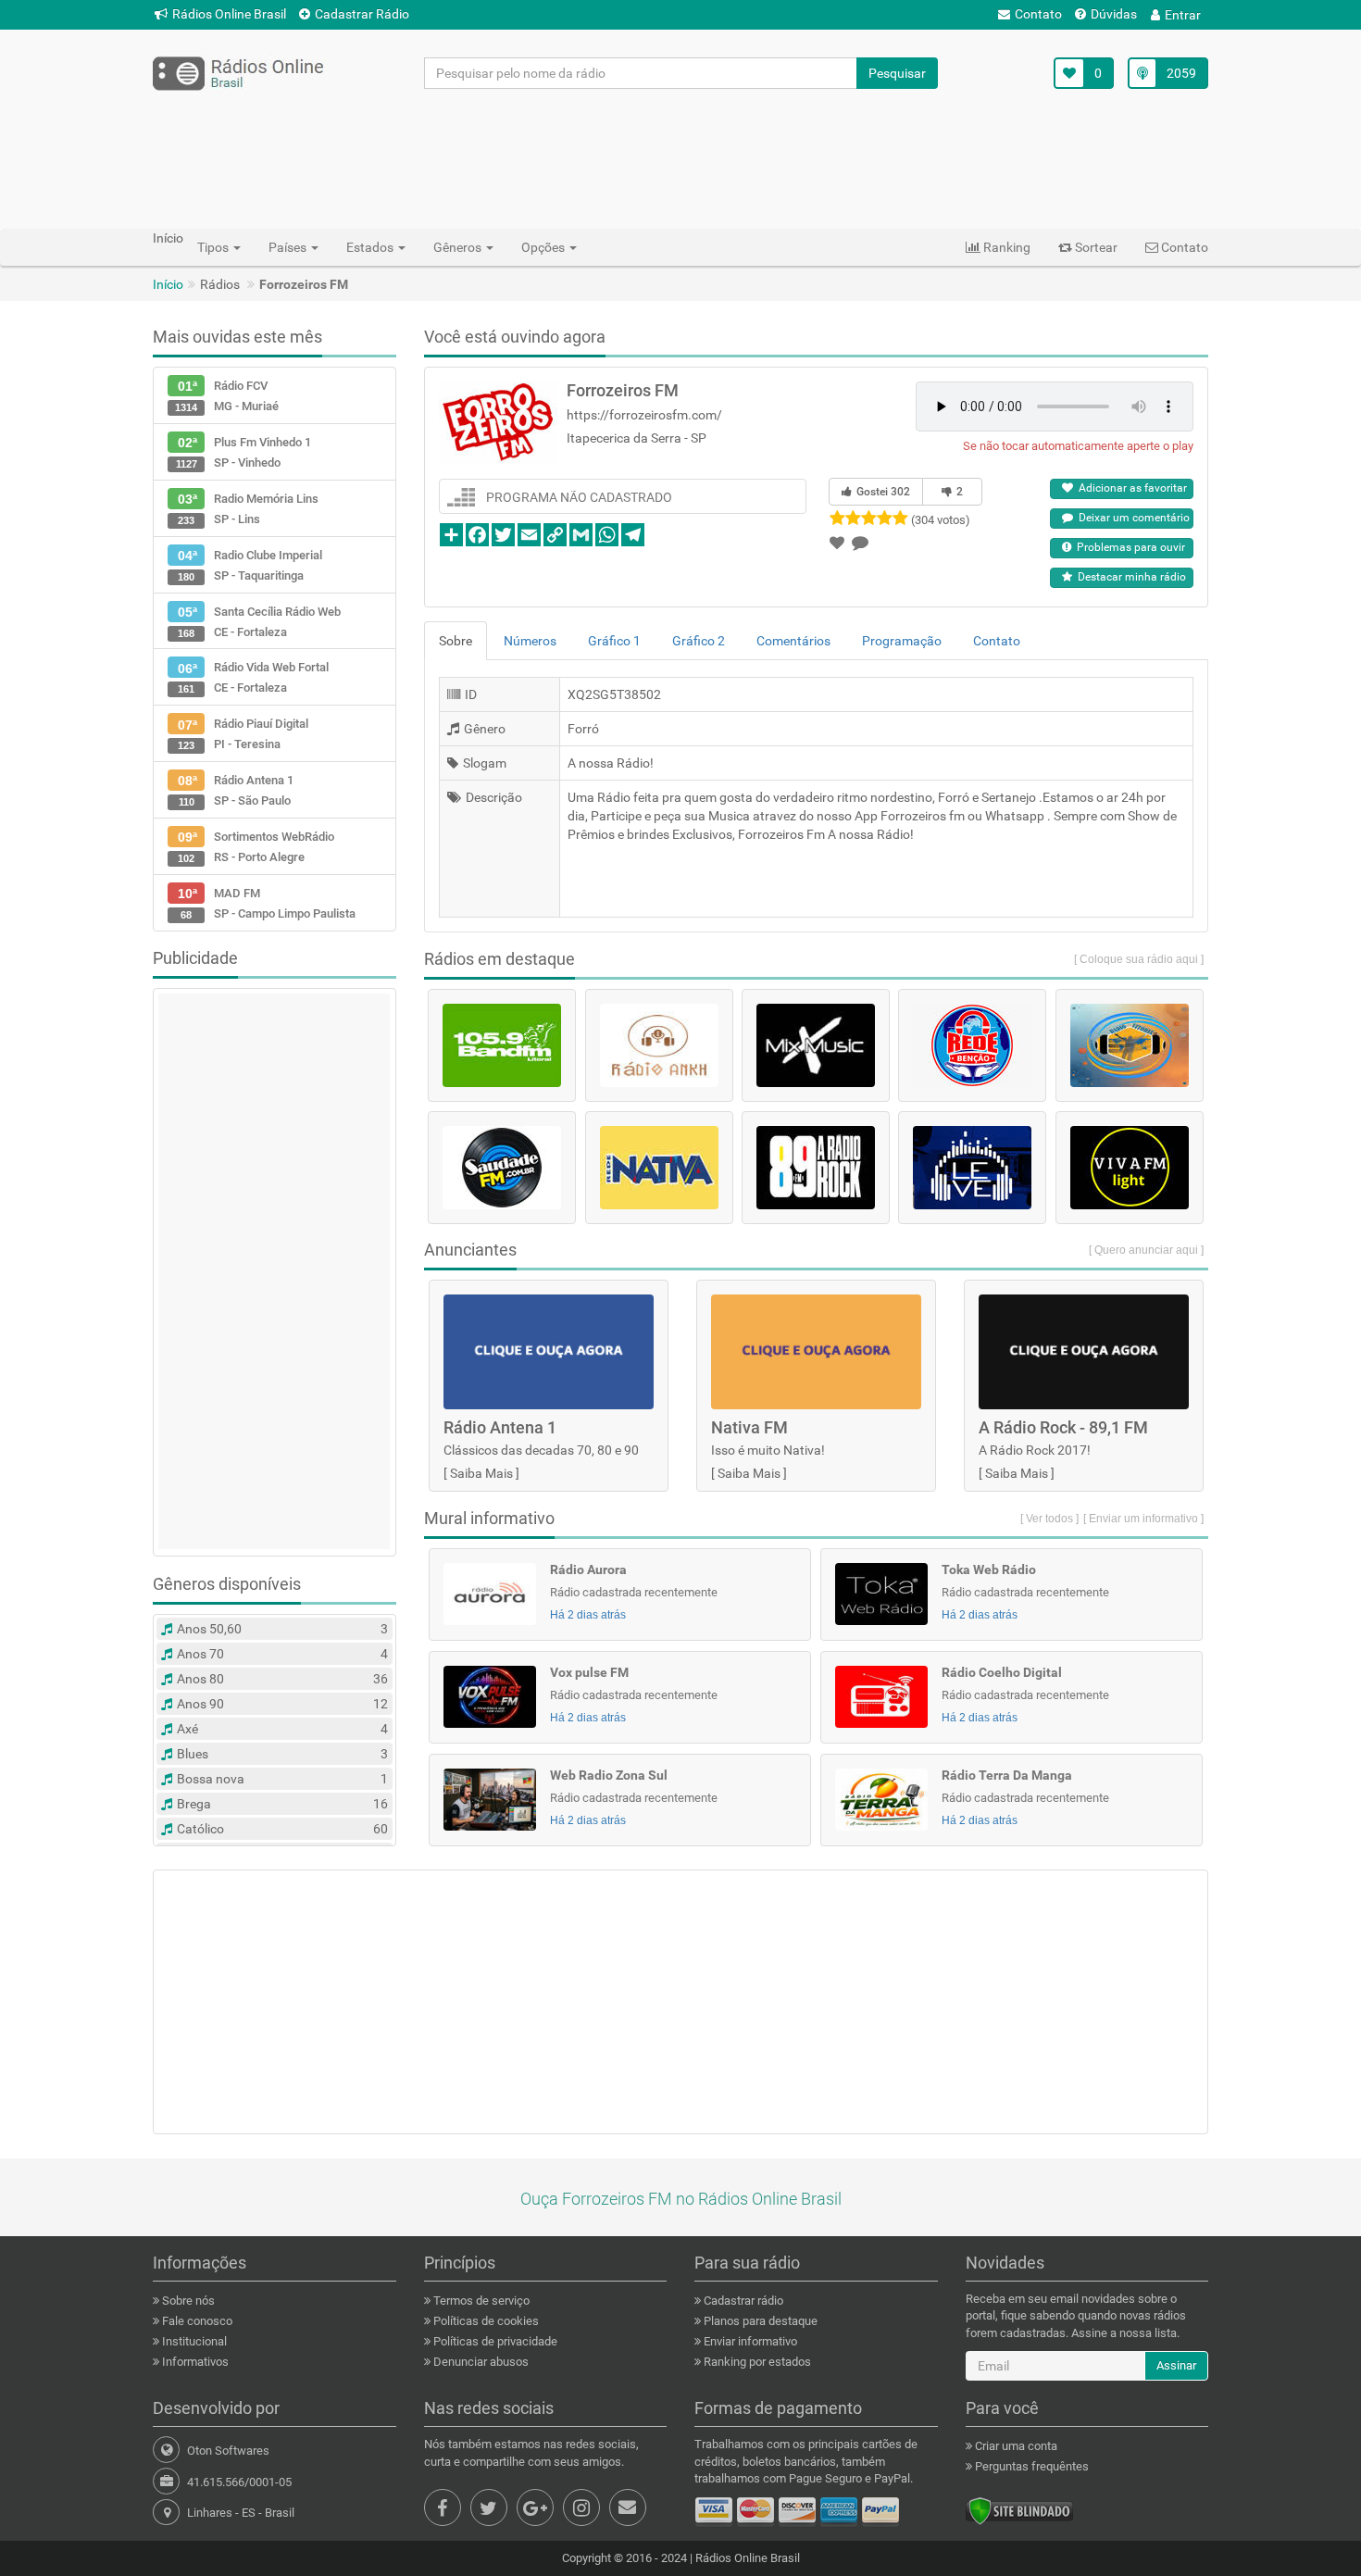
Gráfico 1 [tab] (614, 641)
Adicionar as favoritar (1130, 488)
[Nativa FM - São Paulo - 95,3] (659, 1168)
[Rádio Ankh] (659, 1045)
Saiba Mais (481, 1473)
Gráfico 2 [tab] (699, 641)
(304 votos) (941, 520)
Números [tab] (530, 641)
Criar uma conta (1015, 2446)
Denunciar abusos (480, 2362)
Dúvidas (1114, 14)
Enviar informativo (749, 2341)
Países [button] (289, 247)
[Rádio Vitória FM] (1130, 1045)
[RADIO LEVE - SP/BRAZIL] (972, 1168)
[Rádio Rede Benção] (972, 1045)
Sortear (1095, 247)
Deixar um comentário (1131, 518)
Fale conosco (196, 2321)
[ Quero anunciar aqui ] (1146, 1250)
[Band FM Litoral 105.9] (502, 1045)
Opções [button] (544, 247)
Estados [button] (371, 247)
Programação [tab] (902, 641)
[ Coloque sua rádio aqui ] (1139, 959)
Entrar (1183, 15)
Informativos (194, 2362)
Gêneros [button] (459, 247)
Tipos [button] (214, 247)
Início (168, 284)
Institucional (193, 2341)
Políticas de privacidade (494, 2341)
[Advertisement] (680, 158)
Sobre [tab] (456, 641)
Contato (1038, 14)
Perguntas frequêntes (1030, 2466)
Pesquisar (897, 73)
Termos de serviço (480, 2301)
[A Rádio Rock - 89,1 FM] (816, 1168)
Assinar (1176, 2365)
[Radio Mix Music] (816, 1045)
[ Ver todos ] (1049, 1519)
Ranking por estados (756, 2362)
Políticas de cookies (485, 2321)
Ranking (1005, 247)
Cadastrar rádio (742, 2301)
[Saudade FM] (502, 1168)
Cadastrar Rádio (362, 14)
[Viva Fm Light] (1130, 1168)
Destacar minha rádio (1129, 577)
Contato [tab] (997, 641)
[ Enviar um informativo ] (1143, 1519)
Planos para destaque (759, 2321)
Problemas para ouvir (1128, 547)
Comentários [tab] (793, 641)
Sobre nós (187, 2301)
